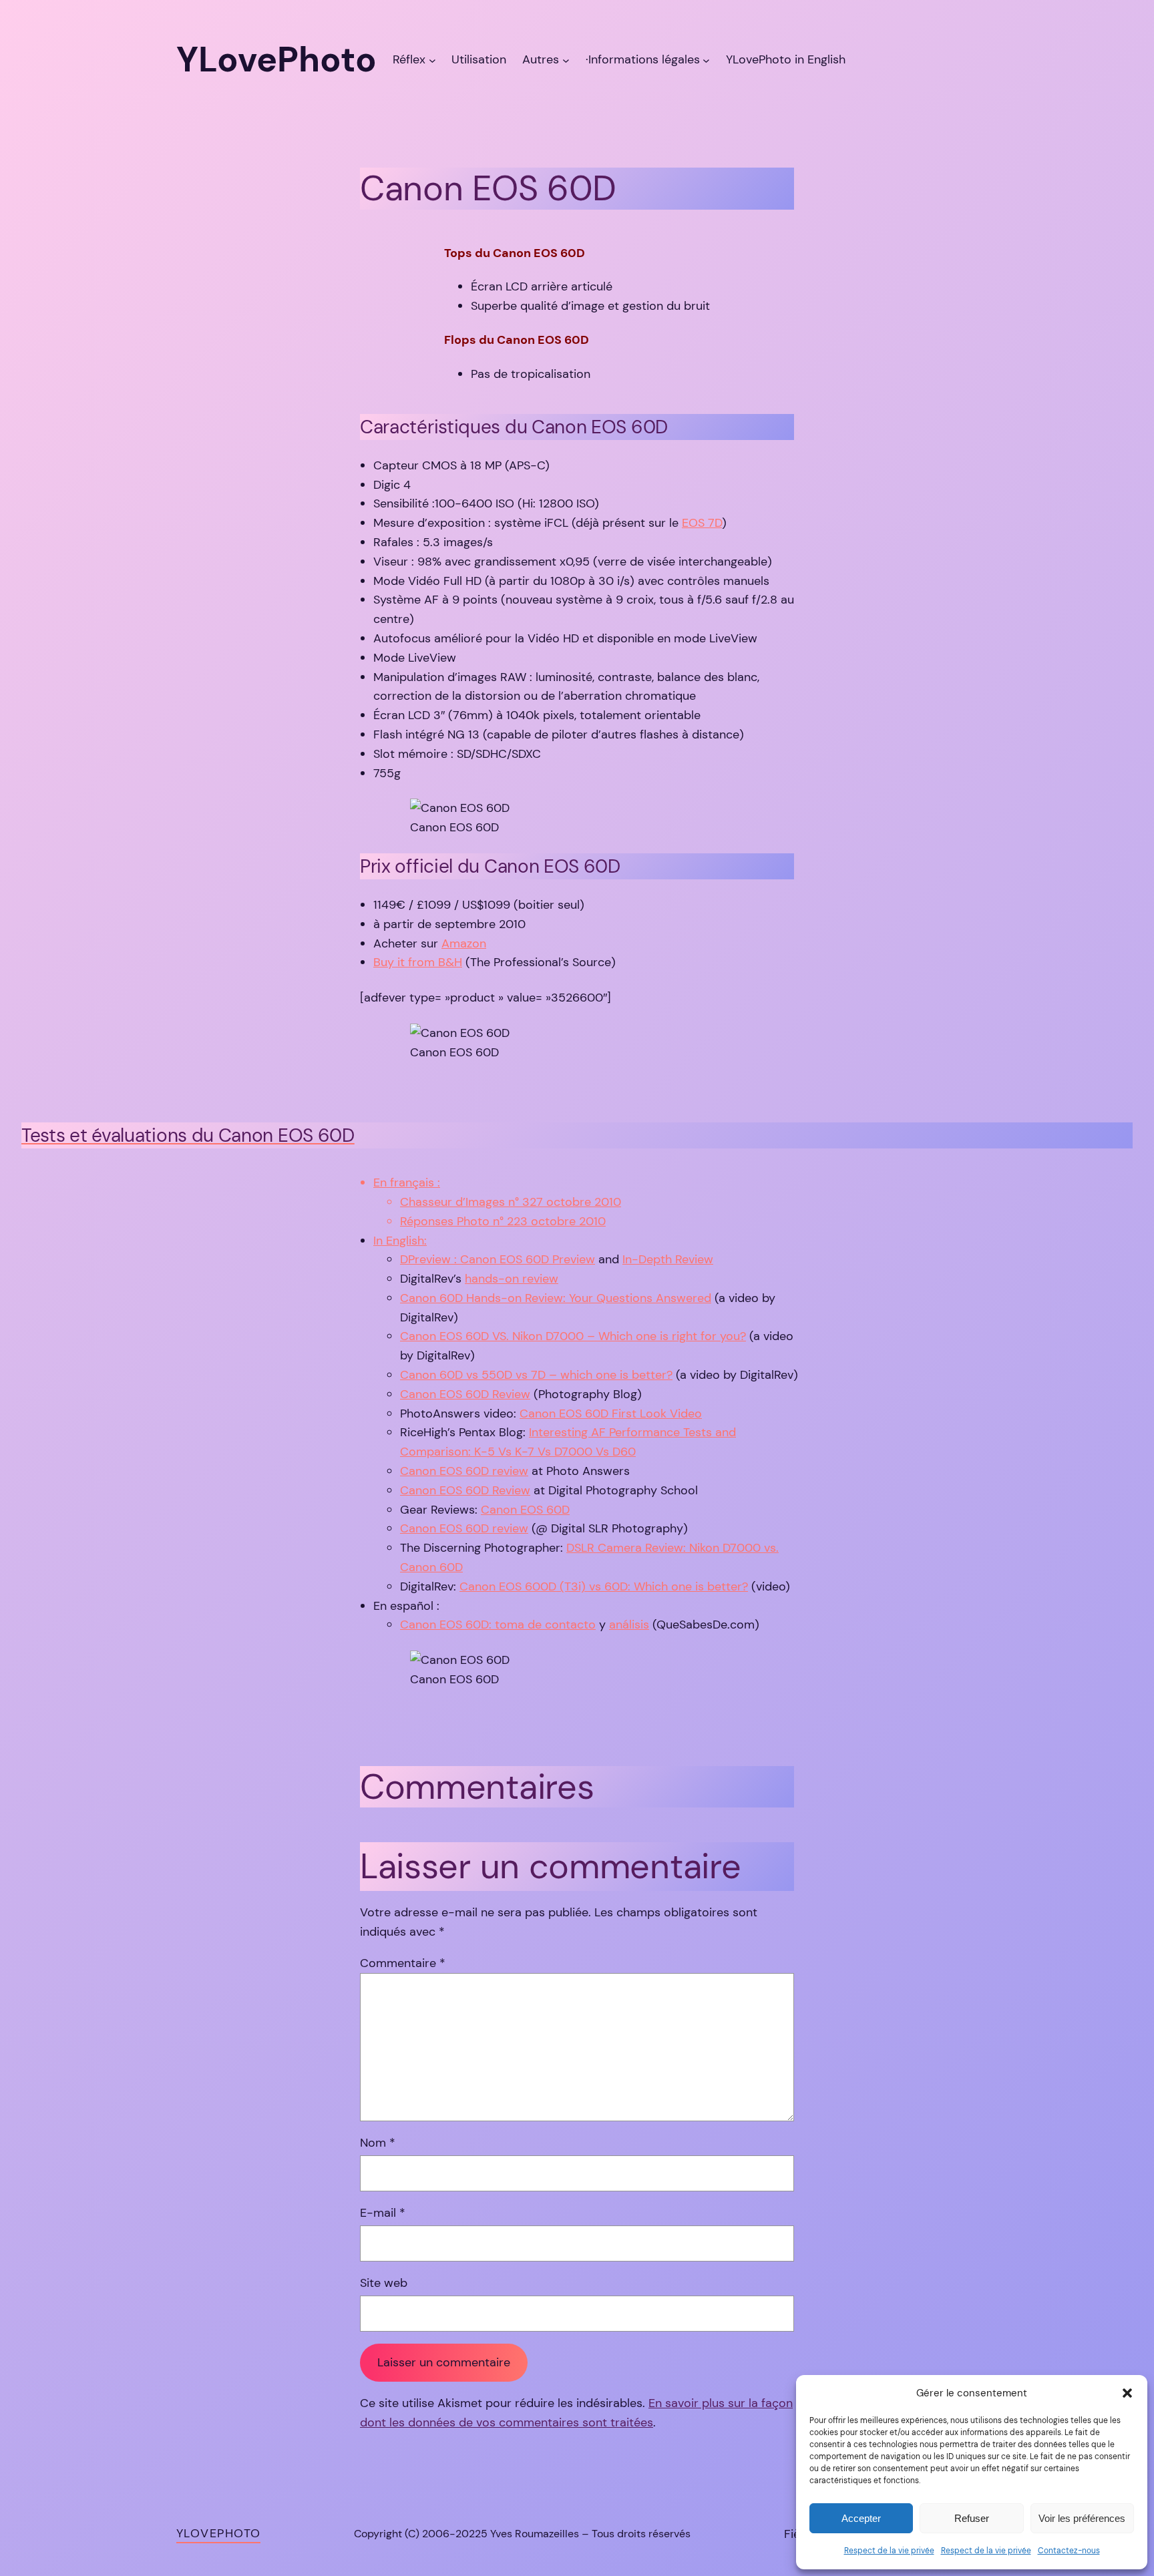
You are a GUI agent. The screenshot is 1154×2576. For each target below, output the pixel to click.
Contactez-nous (1069, 2551)
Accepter (861, 2518)
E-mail (383, 2213)
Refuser (972, 2518)
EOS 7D (702, 523)
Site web (384, 2283)
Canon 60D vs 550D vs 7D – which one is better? (536, 1375)
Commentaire (403, 1963)
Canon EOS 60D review (464, 1471)
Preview (574, 1259)
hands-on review (512, 1279)
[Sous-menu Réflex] (432, 60)
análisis (629, 1625)
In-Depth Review (668, 1259)
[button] (1127, 2393)
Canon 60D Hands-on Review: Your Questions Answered (556, 1298)
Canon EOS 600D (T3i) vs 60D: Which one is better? (604, 1586)
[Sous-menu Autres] (566, 60)
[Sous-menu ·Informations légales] (706, 60)
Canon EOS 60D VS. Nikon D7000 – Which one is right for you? (573, 1336)
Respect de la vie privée (889, 2551)
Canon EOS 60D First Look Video (611, 1414)
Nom (378, 2143)
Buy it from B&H (418, 962)
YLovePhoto (218, 2533)
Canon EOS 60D (525, 1510)
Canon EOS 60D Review (465, 1394)
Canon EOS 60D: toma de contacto (498, 1625)
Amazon (464, 943)
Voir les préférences (1082, 2518)
